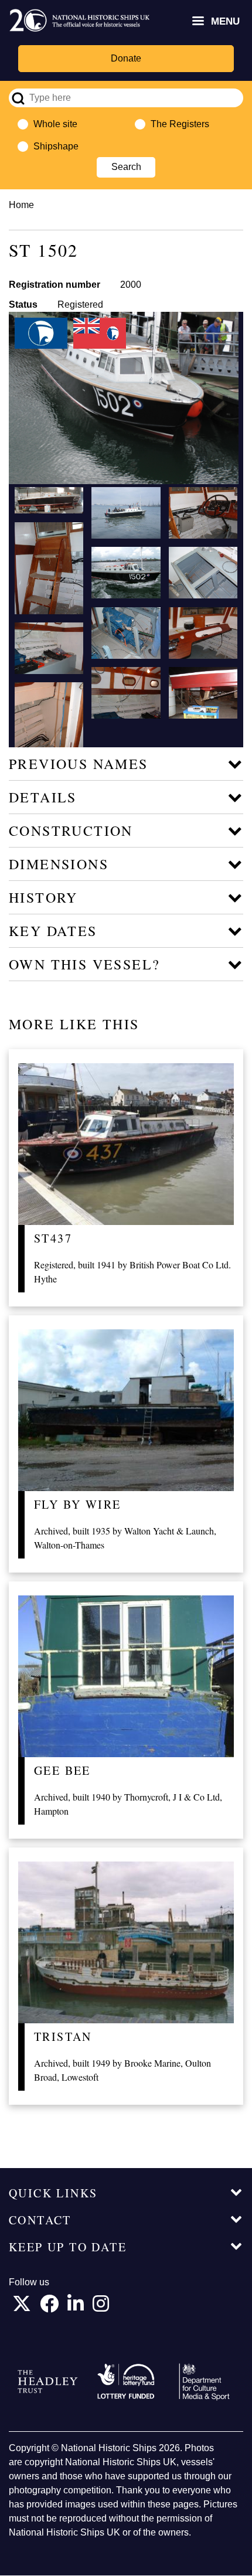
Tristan (63, 2036)
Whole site (55, 124)
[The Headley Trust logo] (48, 2382)
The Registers (180, 124)
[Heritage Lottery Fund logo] (126, 2382)
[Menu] (197, 22)
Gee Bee (62, 1770)
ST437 (53, 1238)
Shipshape (56, 146)
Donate (126, 58)
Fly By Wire (77, 1504)
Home (21, 205)
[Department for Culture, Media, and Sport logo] (204, 2382)
